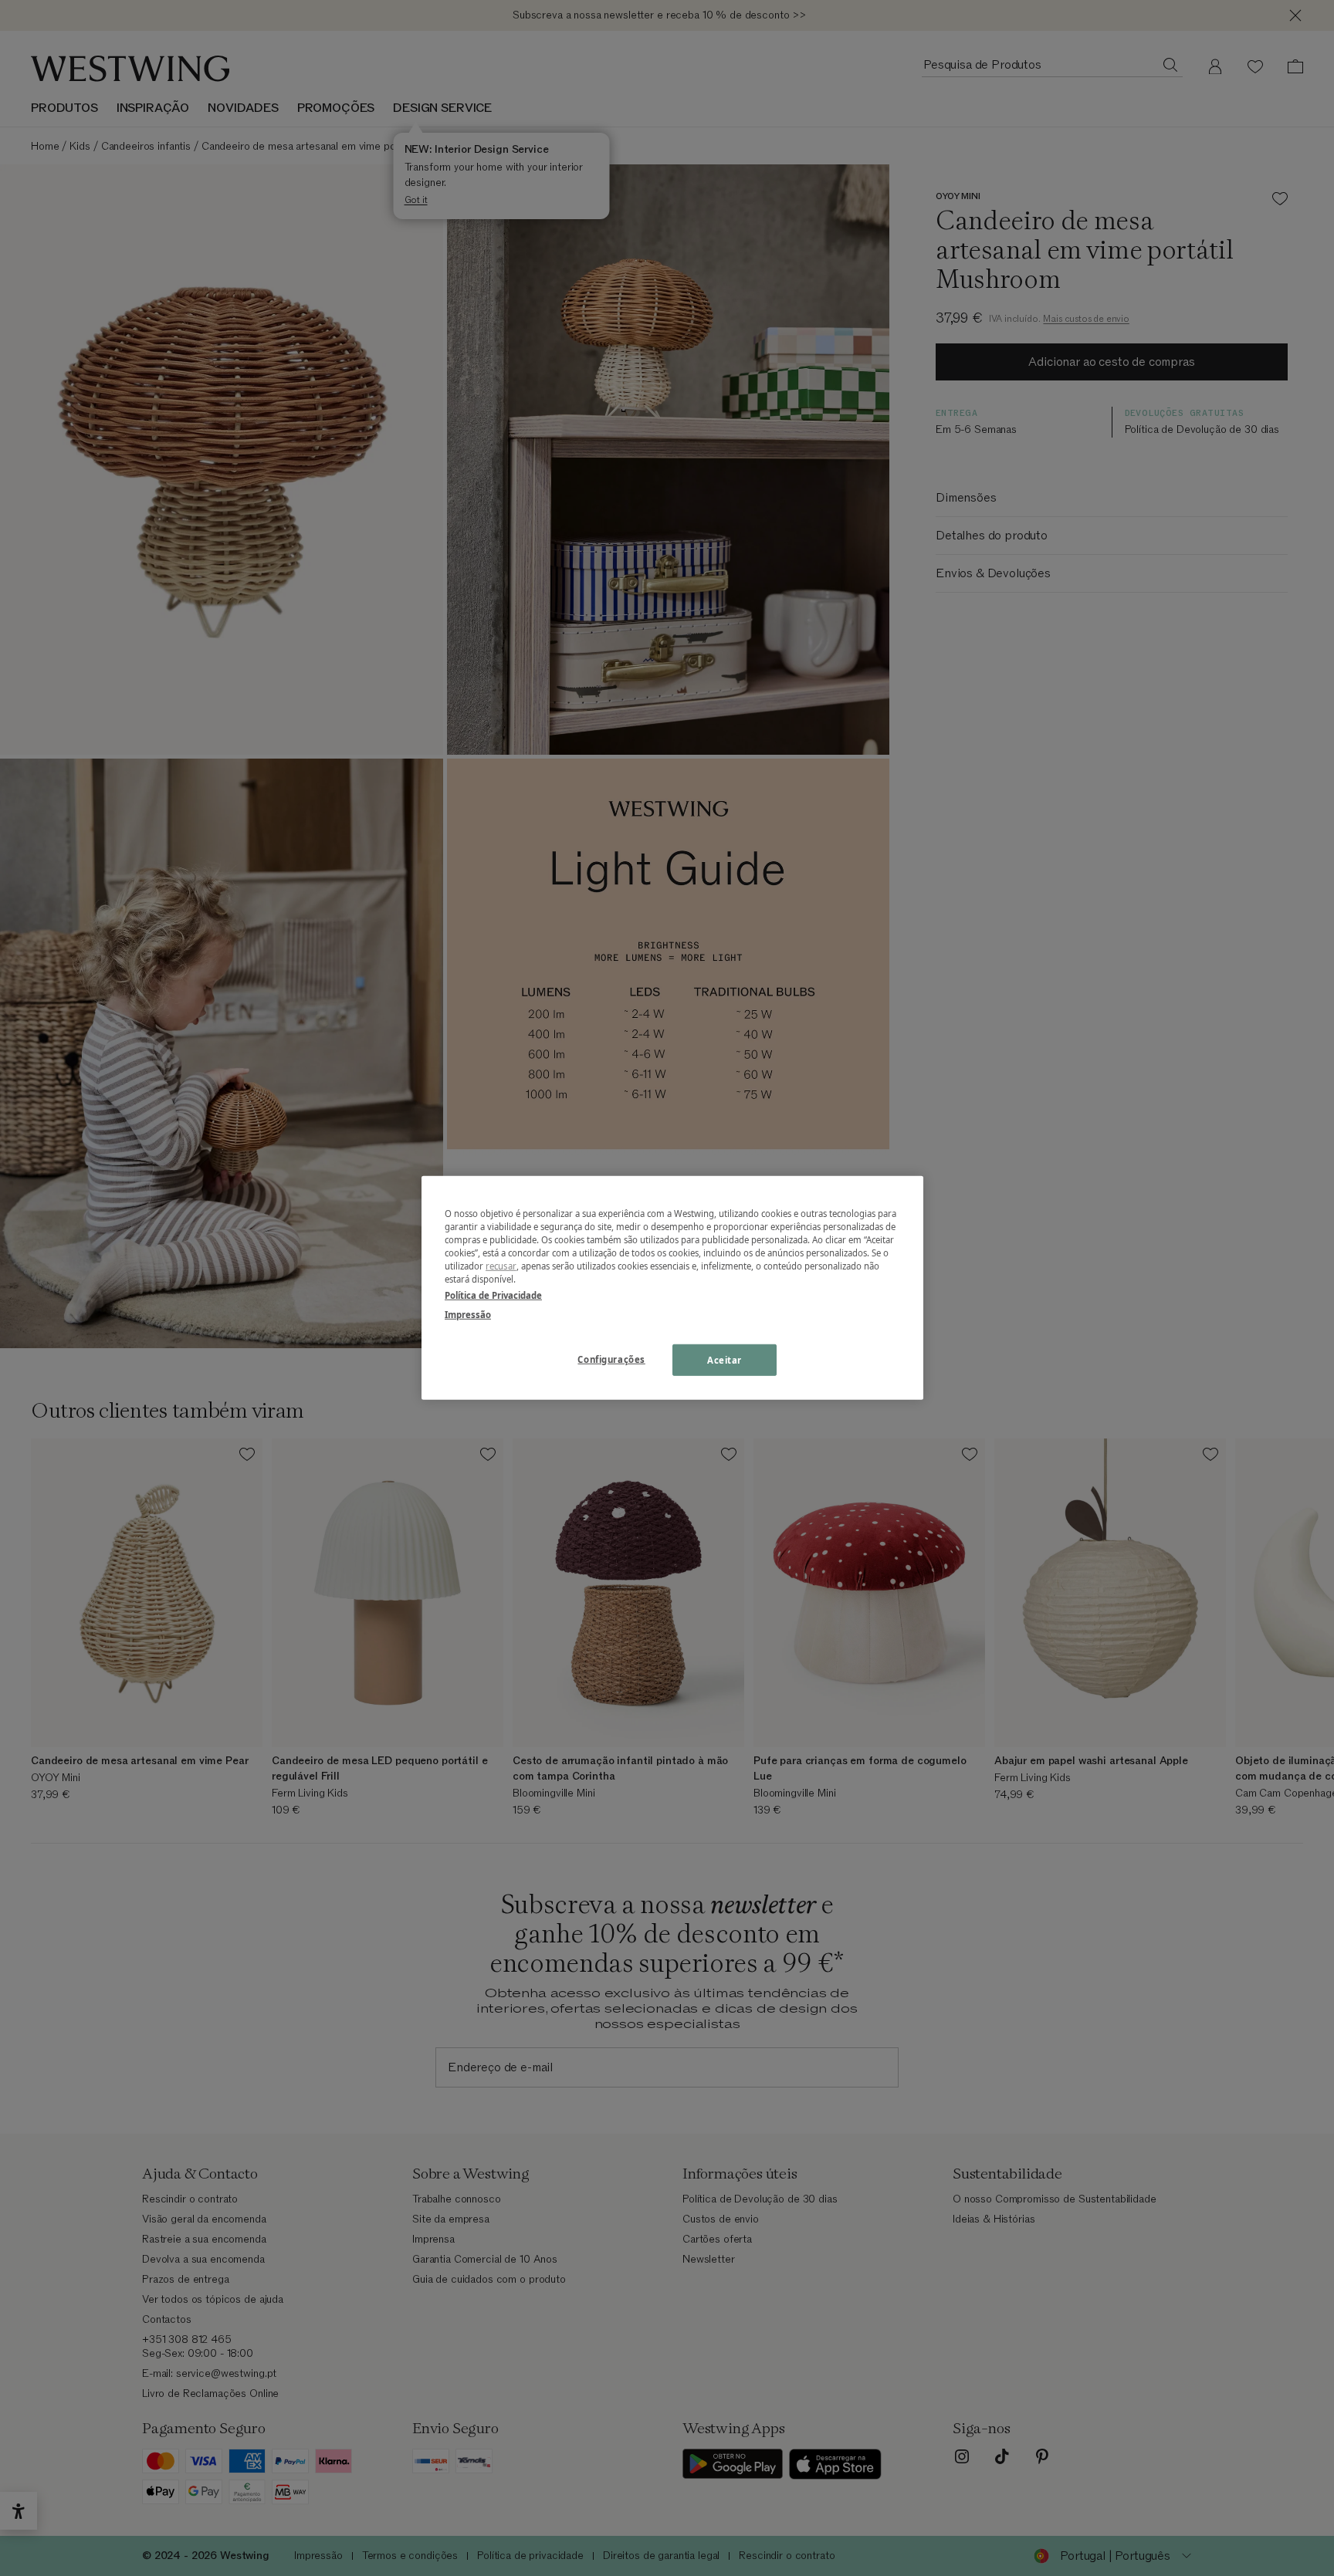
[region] (672, 1288)
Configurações (611, 1359)
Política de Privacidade (493, 1295)
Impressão (468, 1315)
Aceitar (725, 1359)
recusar (501, 1266)
